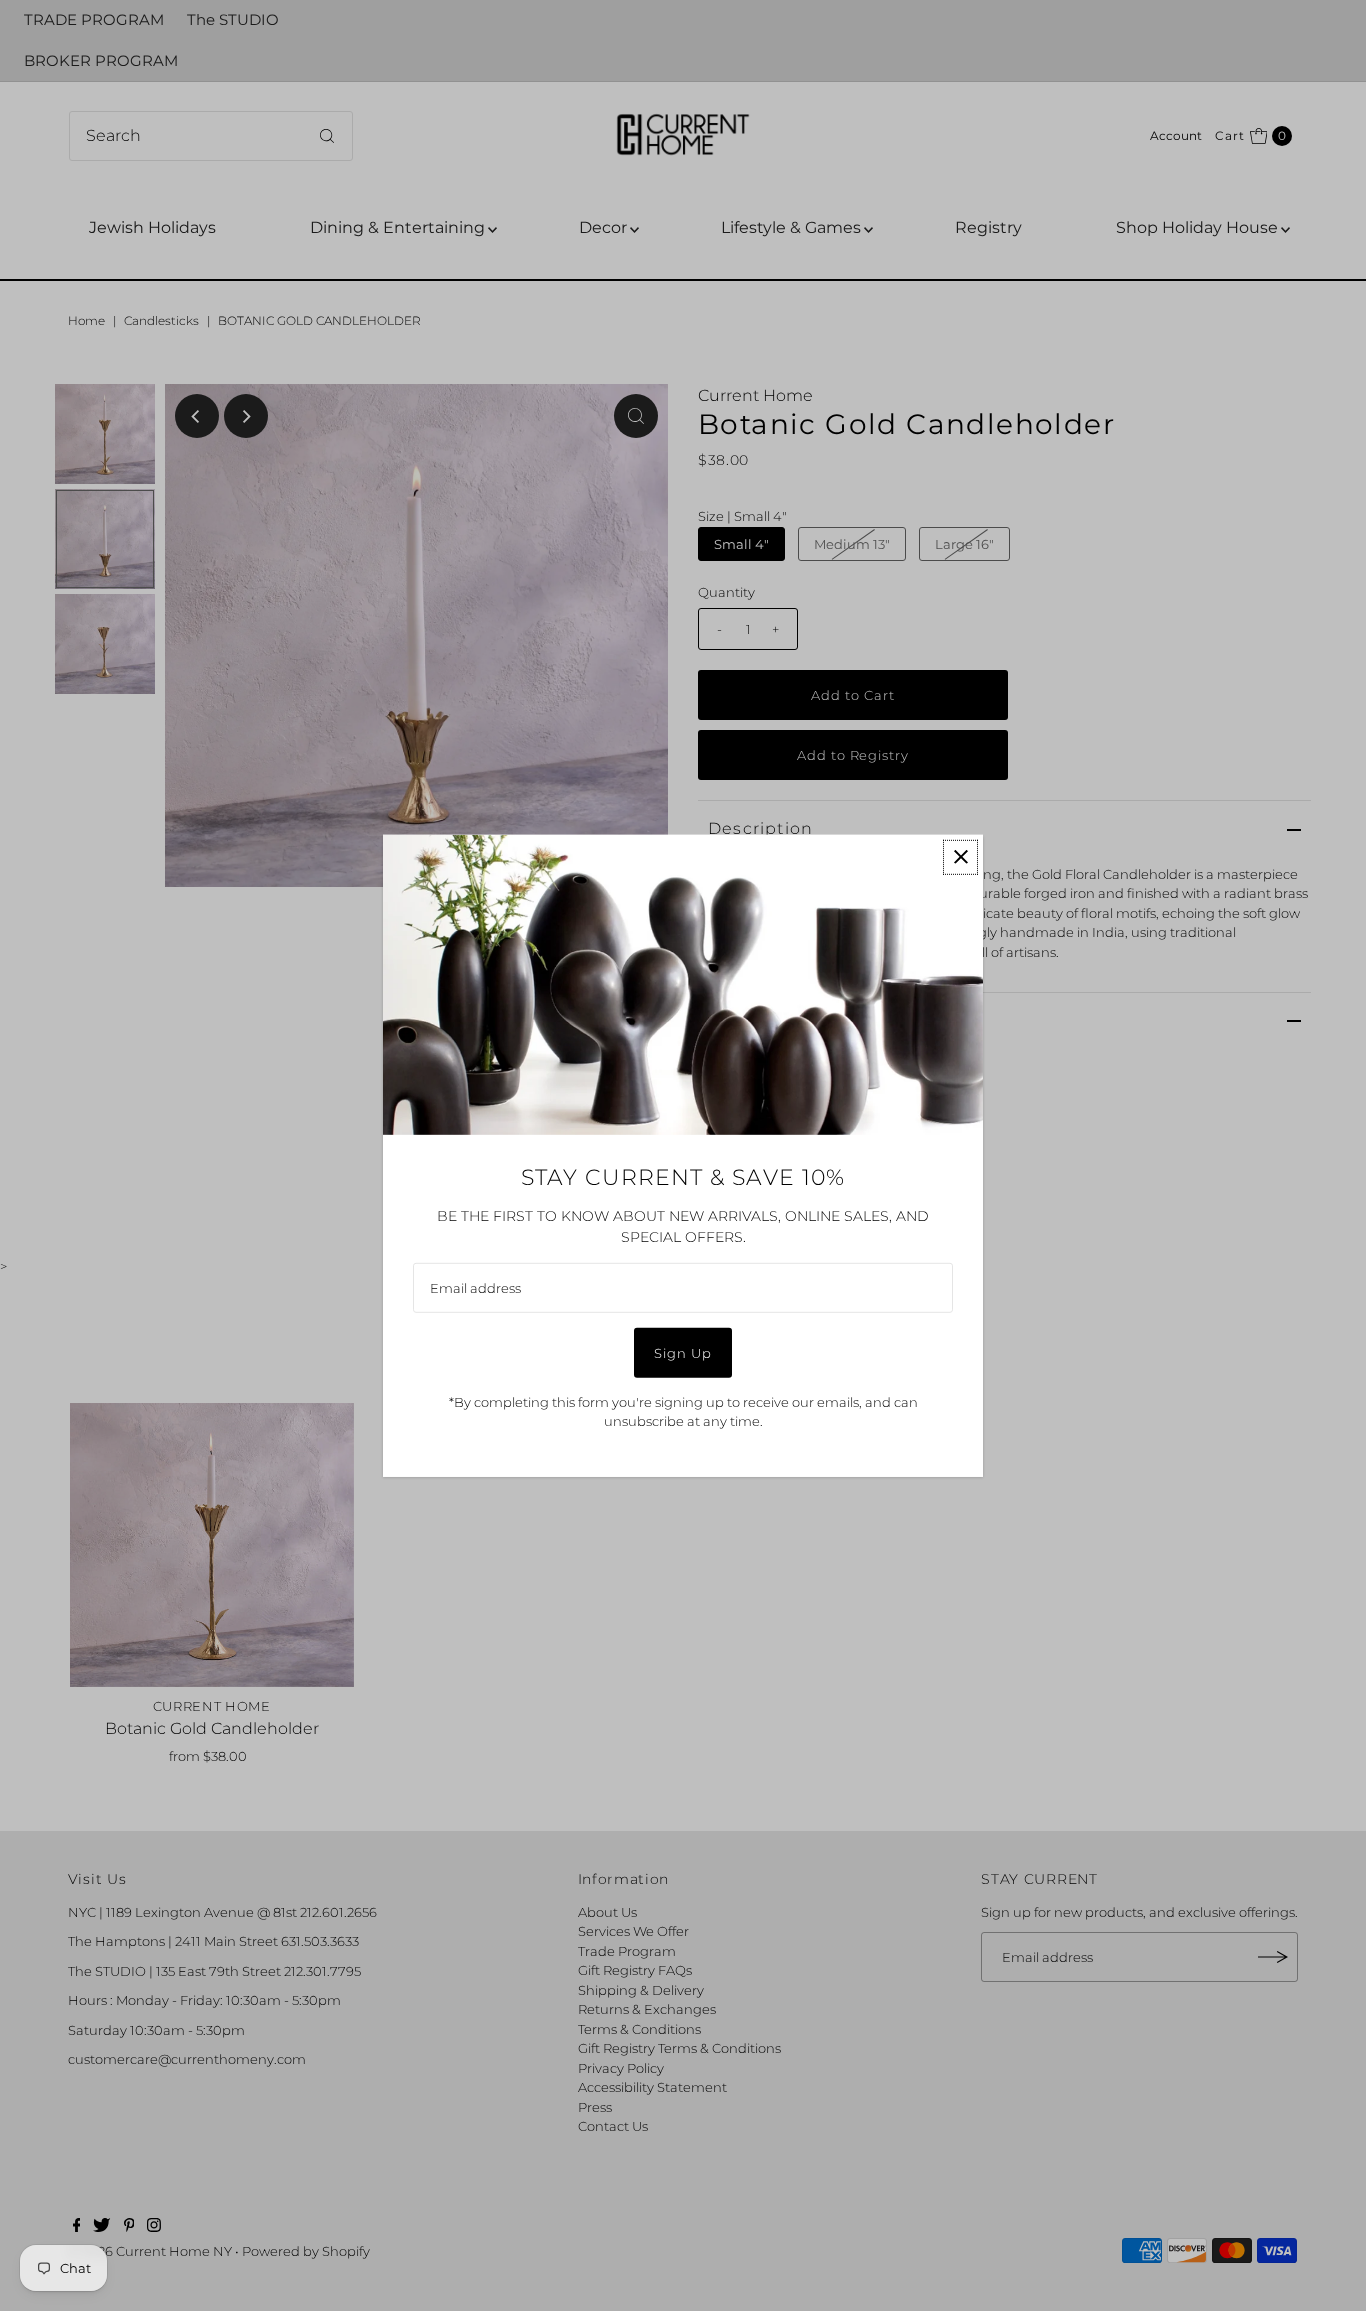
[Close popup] (960, 856)
